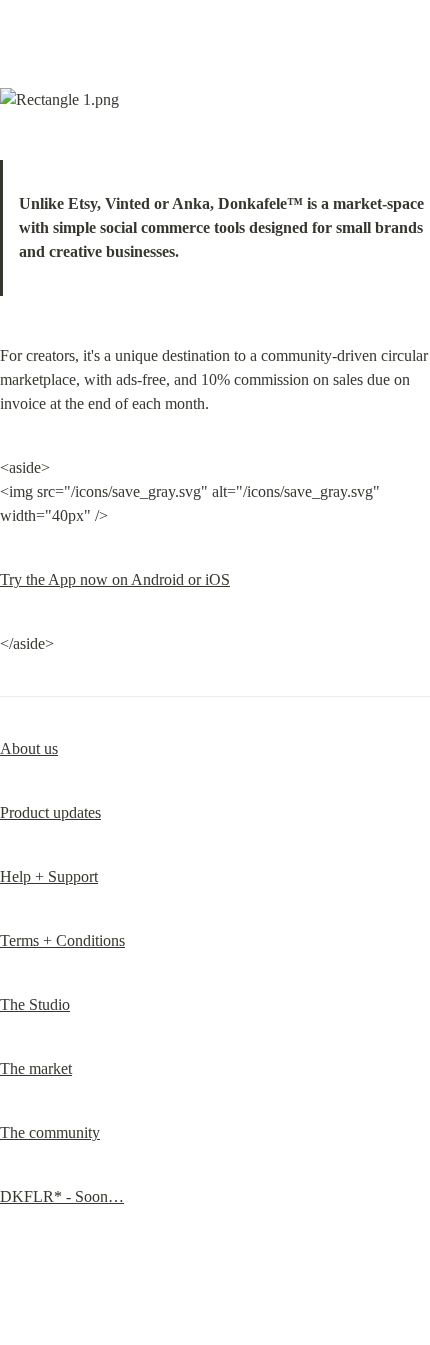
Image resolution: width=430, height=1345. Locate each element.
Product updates (50, 812)
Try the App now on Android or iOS (115, 579)
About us (29, 748)
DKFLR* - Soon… (62, 1196)
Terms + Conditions (62, 940)
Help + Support (49, 876)
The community (50, 1132)
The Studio (35, 1004)
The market (36, 1068)
